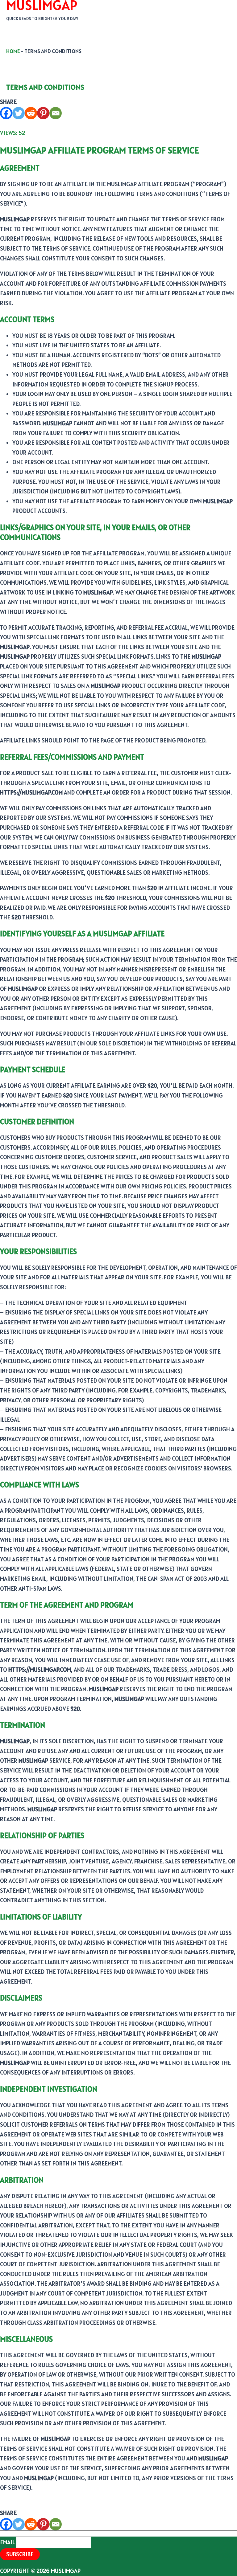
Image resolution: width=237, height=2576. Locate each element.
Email (7, 2542)
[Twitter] (19, 113)
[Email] (56, 113)
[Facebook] (6, 113)
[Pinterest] (43, 113)
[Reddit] (31, 113)
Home (13, 51)
